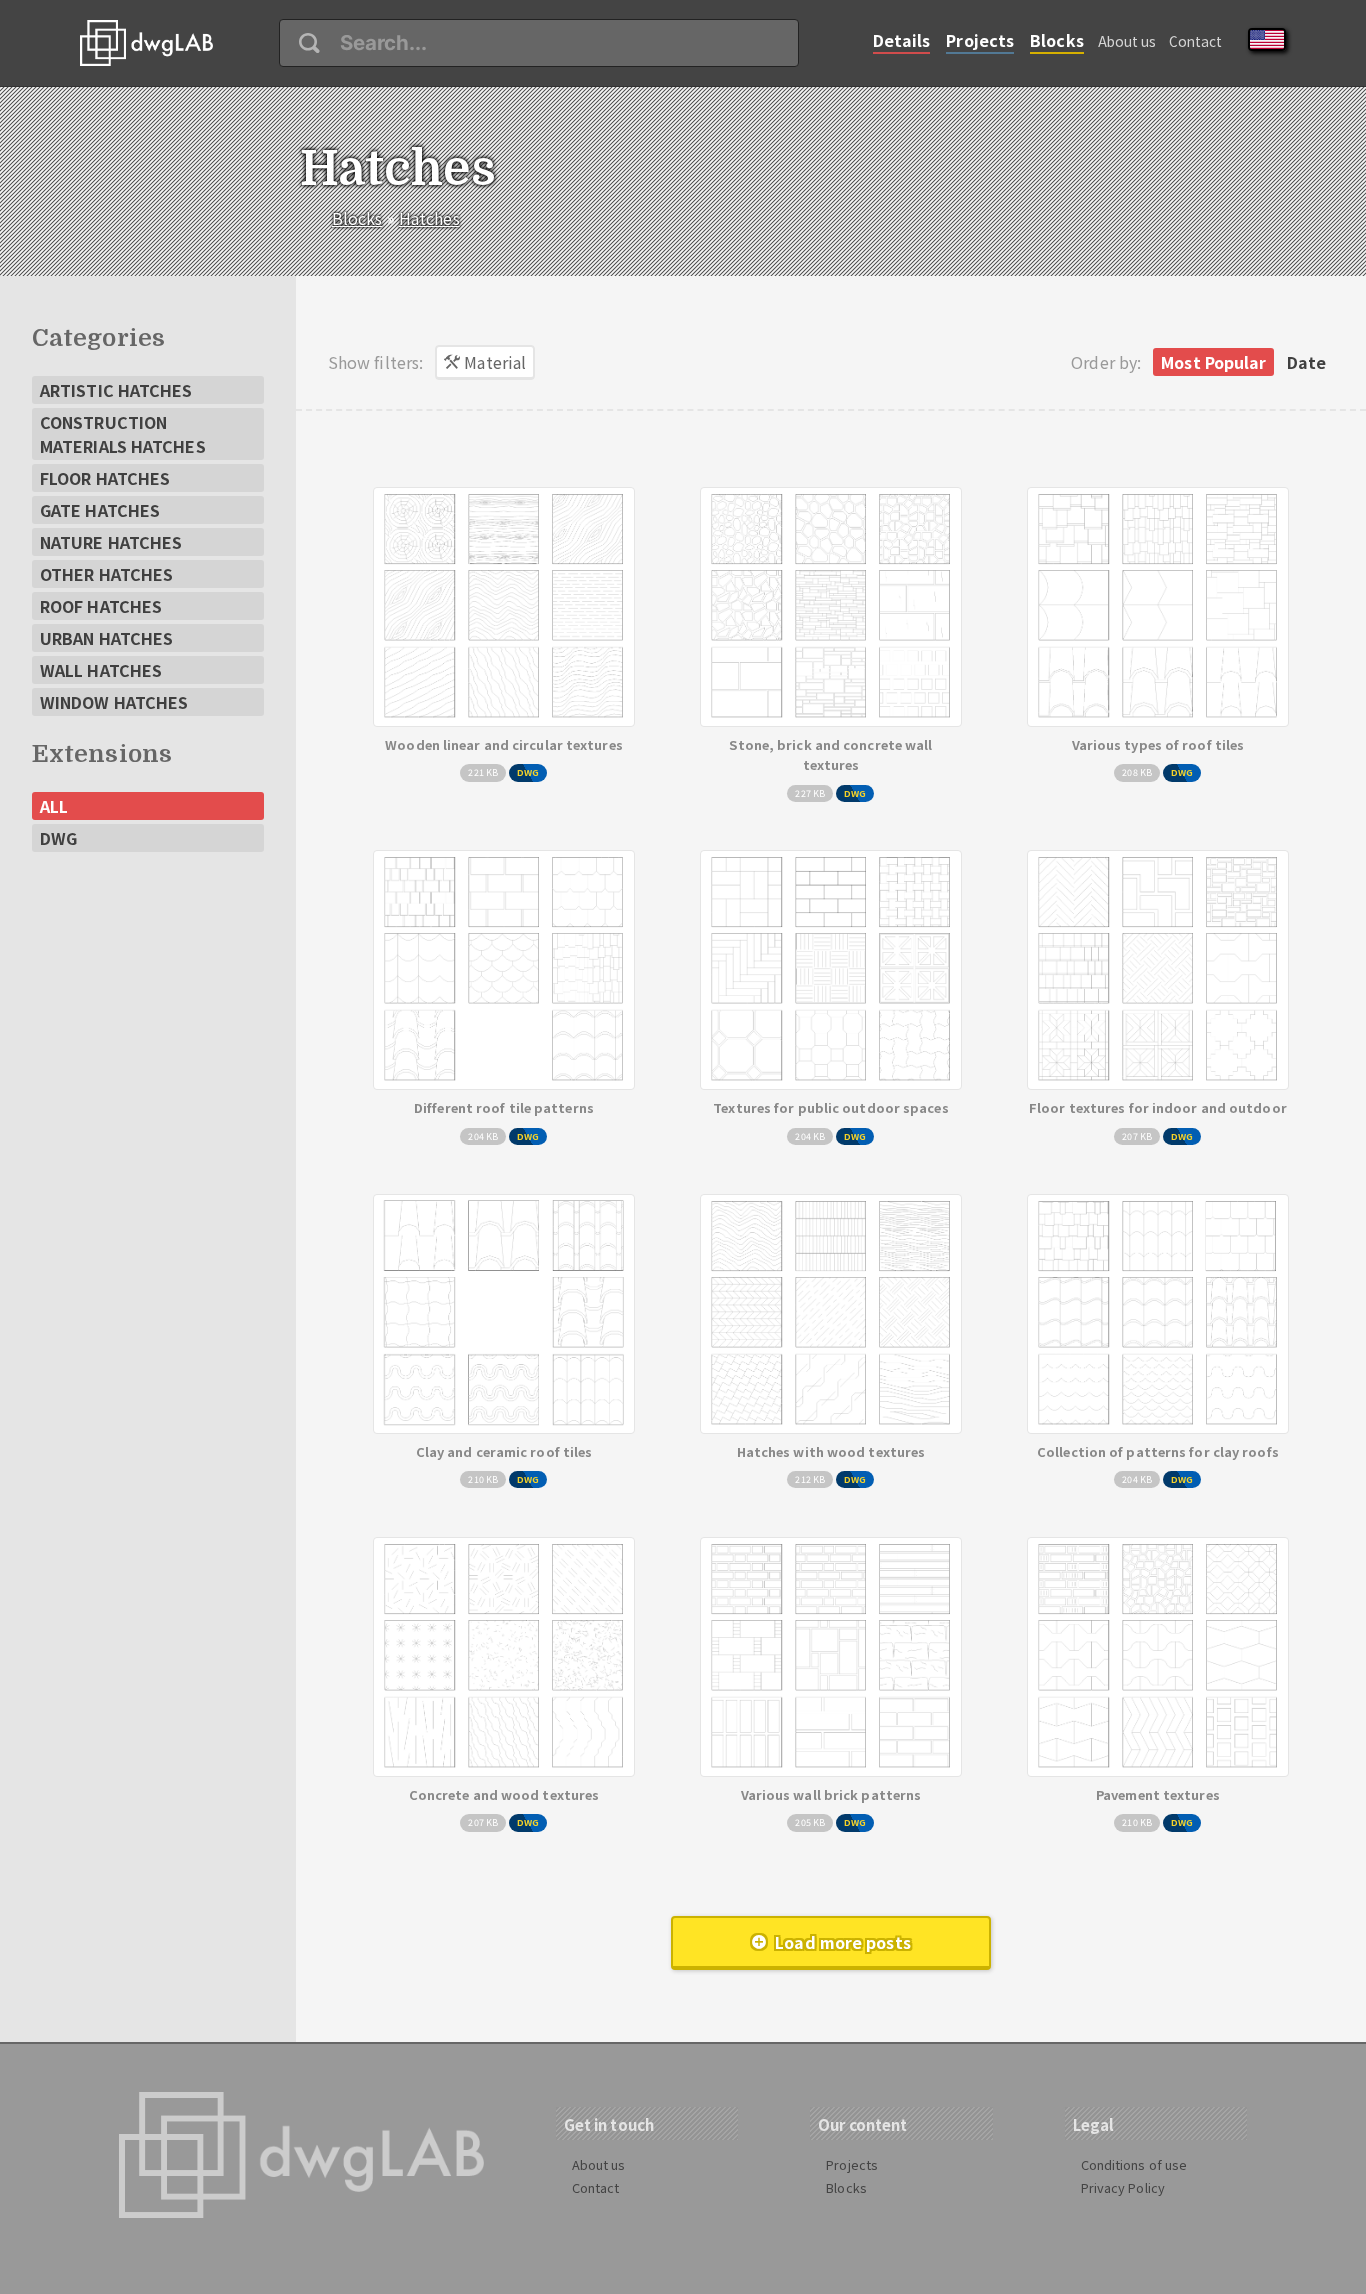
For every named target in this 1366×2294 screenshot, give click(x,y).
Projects (980, 40)
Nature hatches (111, 542)
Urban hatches (106, 638)
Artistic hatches (116, 390)
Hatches (429, 218)
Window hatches (114, 702)
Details (902, 40)
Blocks (1057, 40)
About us (1127, 41)
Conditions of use (1134, 2164)
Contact (1196, 41)
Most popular (1213, 362)
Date (1306, 362)
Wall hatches (101, 670)
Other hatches (106, 574)
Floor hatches (105, 478)
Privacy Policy (1123, 2187)
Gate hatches (100, 510)
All (54, 806)
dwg (58, 838)
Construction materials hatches (123, 434)
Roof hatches (101, 606)
